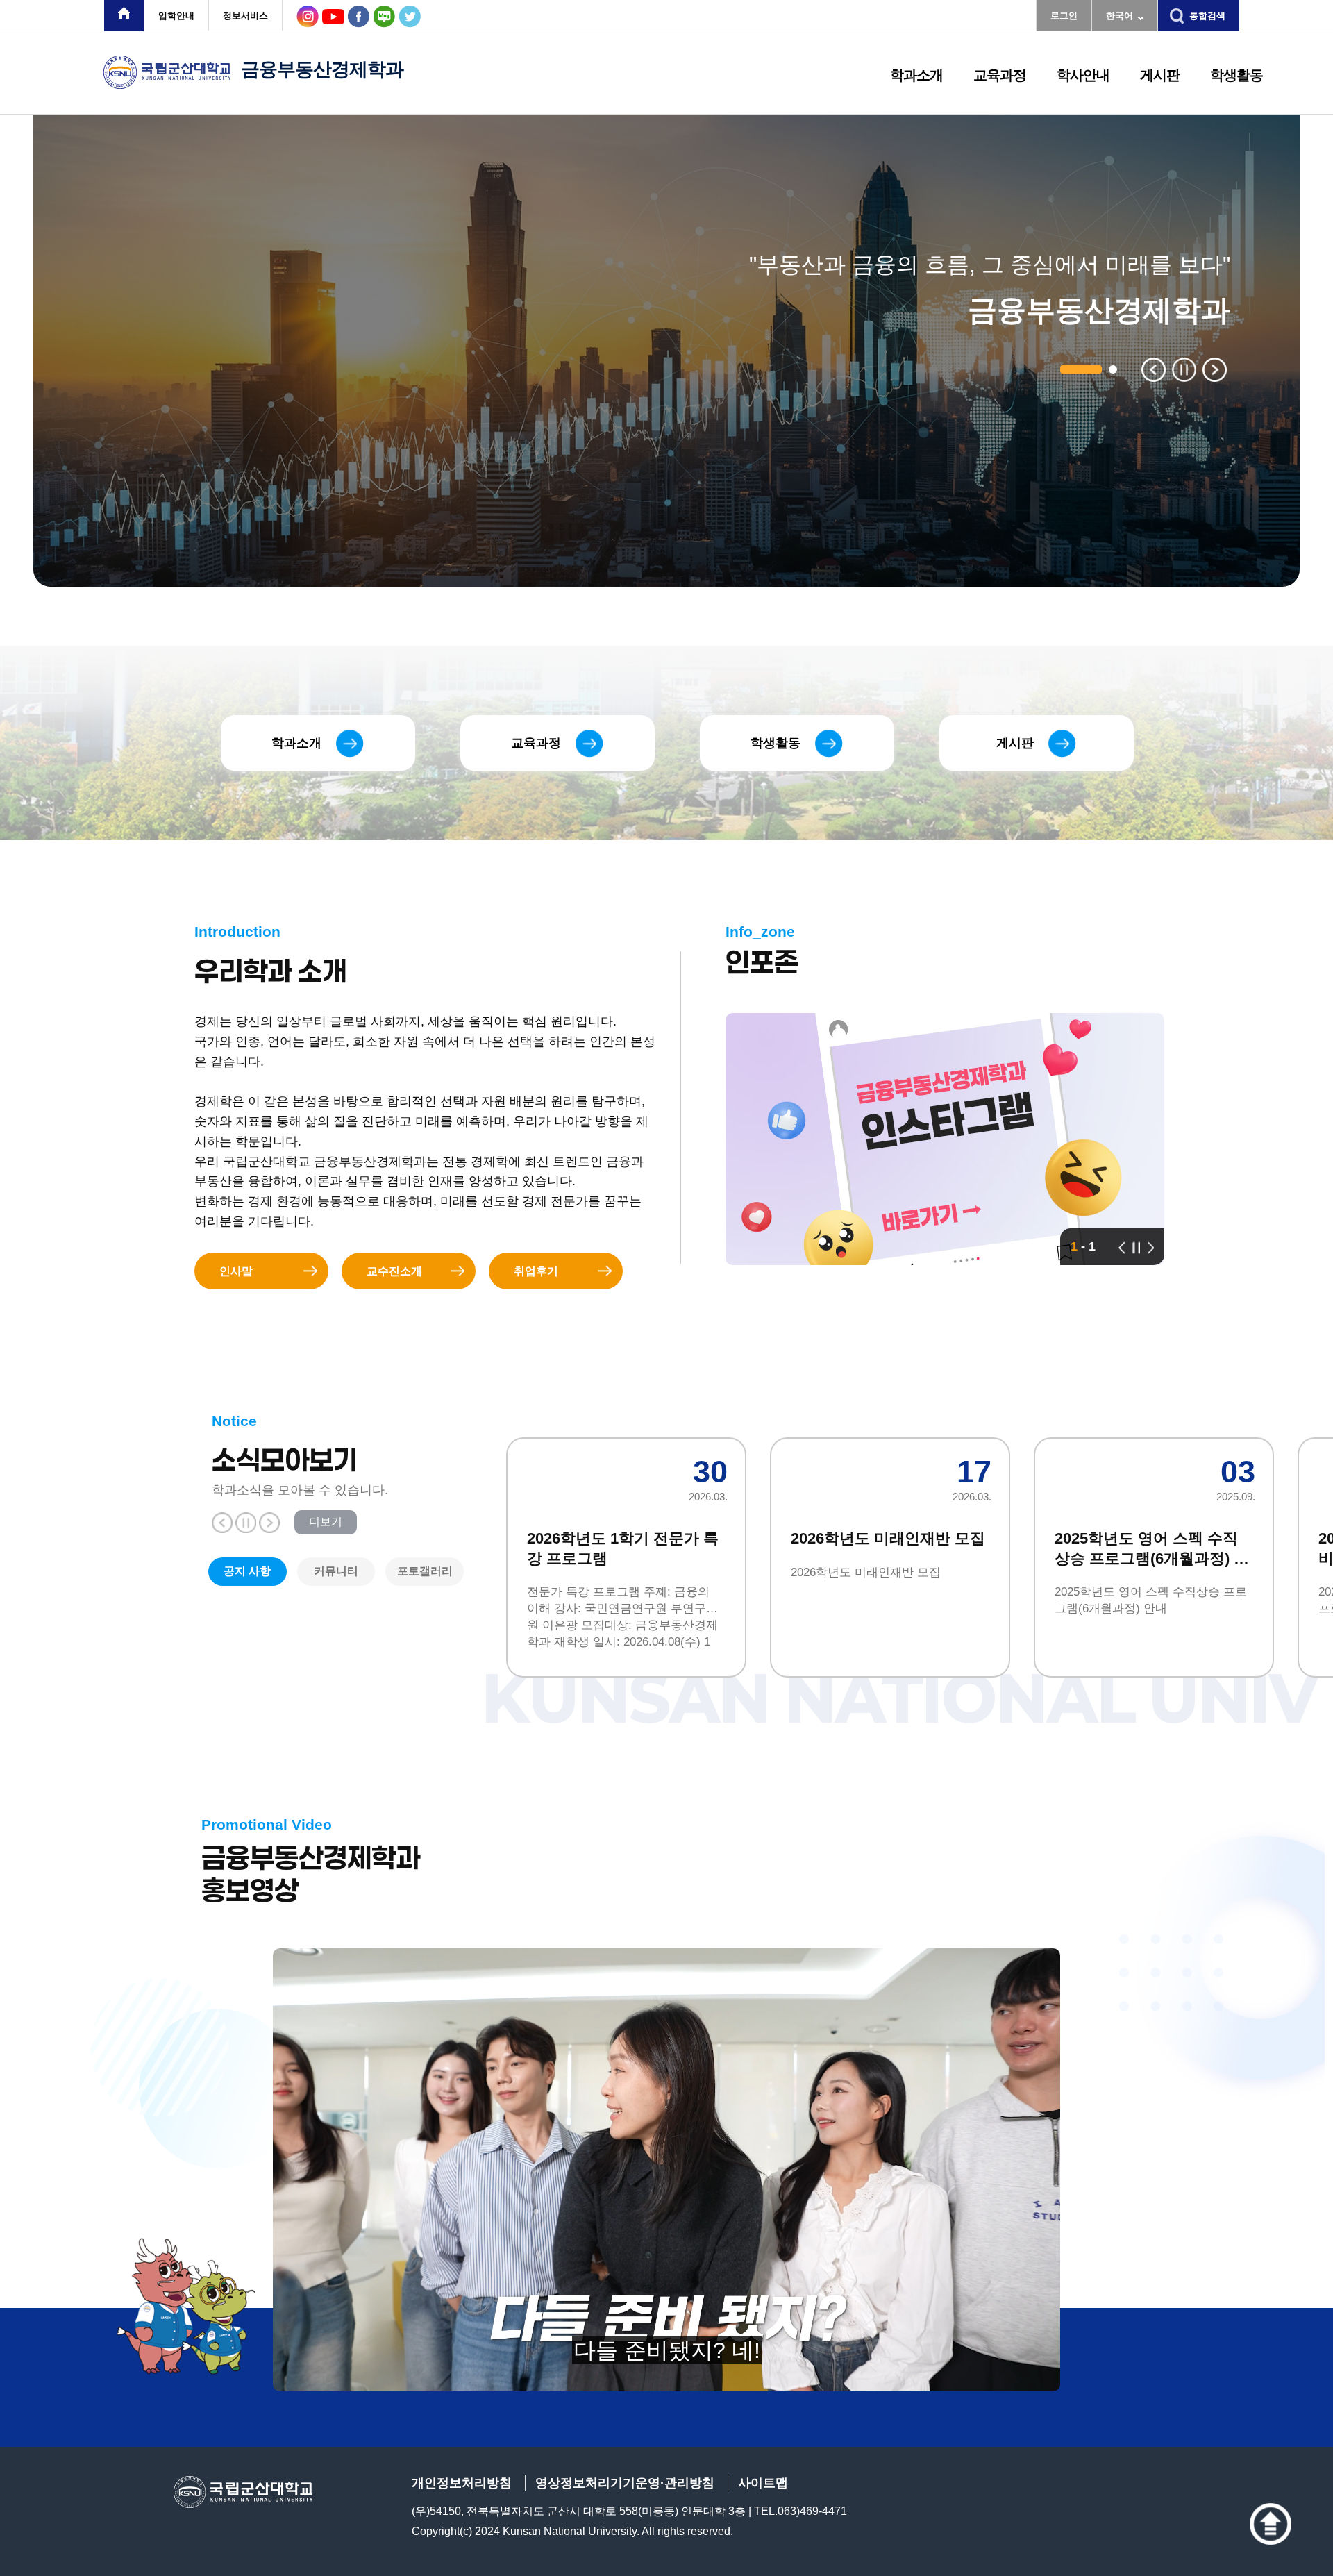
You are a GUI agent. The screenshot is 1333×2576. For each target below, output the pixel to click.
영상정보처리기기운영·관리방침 (625, 2483)
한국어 (1120, 16)
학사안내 (1083, 75)
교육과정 (1000, 75)
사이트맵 (763, 2483)
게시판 (1160, 75)
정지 (246, 1523)
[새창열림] (124, 16)
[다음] (1151, 1247)
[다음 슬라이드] (1215, 370)
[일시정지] (1184, 370)
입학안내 (176, 16)
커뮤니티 (336, 1571)
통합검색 (1207, 16)
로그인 (1064, 16)
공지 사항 (247, 1571)
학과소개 (916, 75)
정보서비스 (245, 16)
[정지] (1136, 1247)
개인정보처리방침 (462, 2483)
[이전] (1122, 1247)
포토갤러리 (425, 1571)
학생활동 (1236, 75)
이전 (222, 1523)
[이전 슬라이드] (1154, 370)
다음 (269, 1523)
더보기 (326, 1522)
